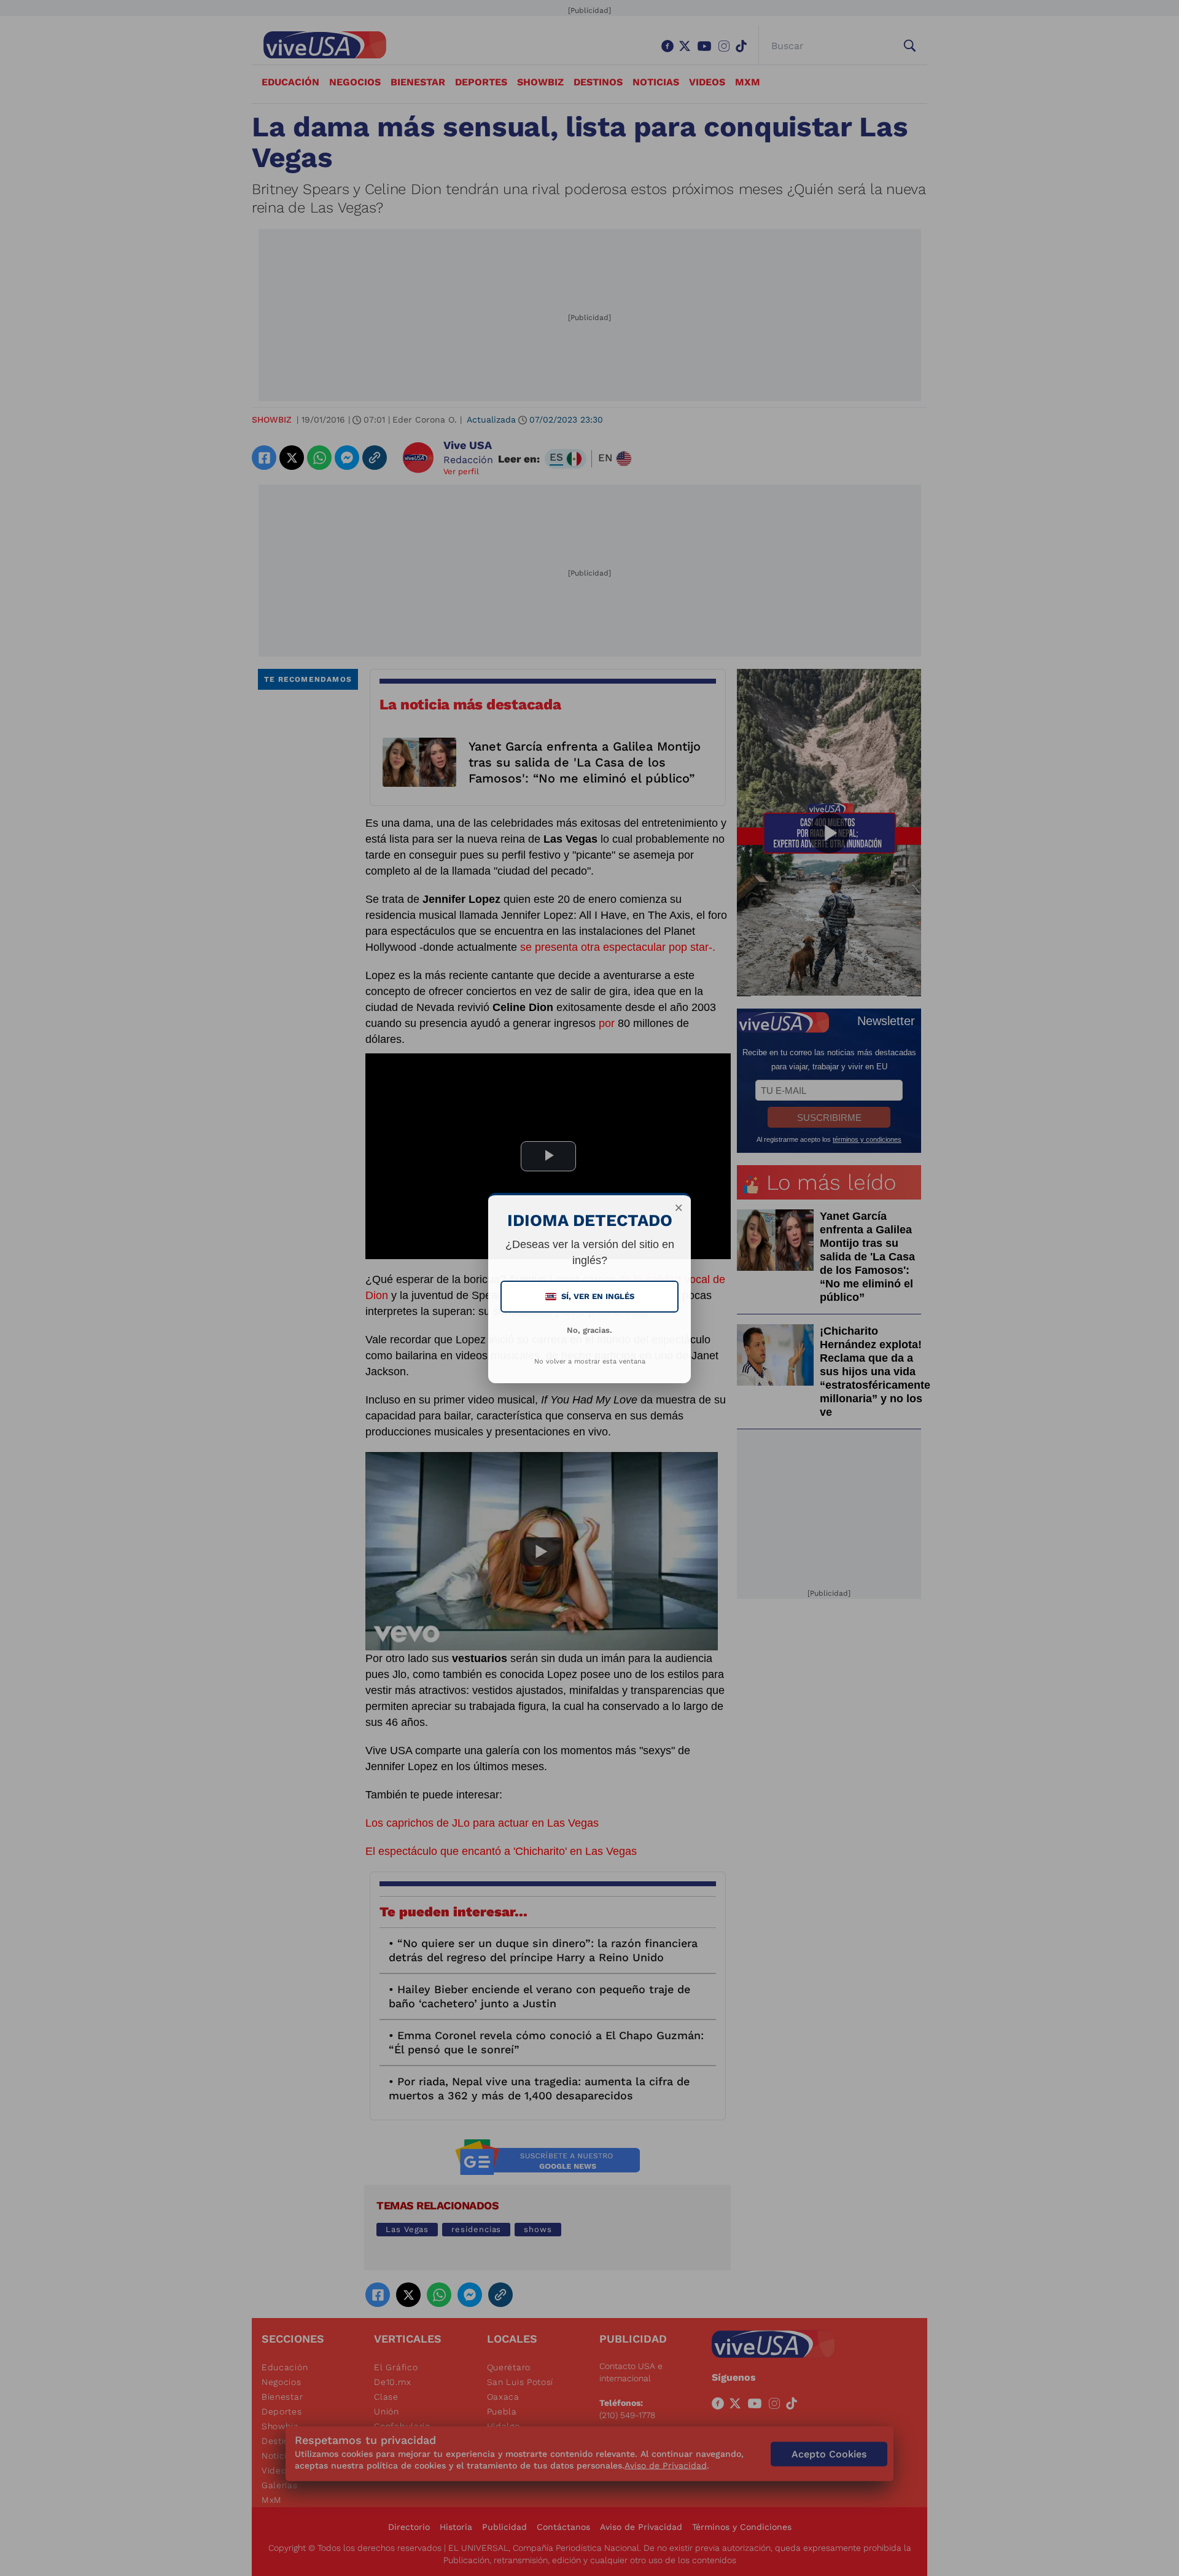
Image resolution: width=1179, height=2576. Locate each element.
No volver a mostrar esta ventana (590, 1361)
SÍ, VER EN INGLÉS (591, 1296)
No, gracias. (589, 1330)
